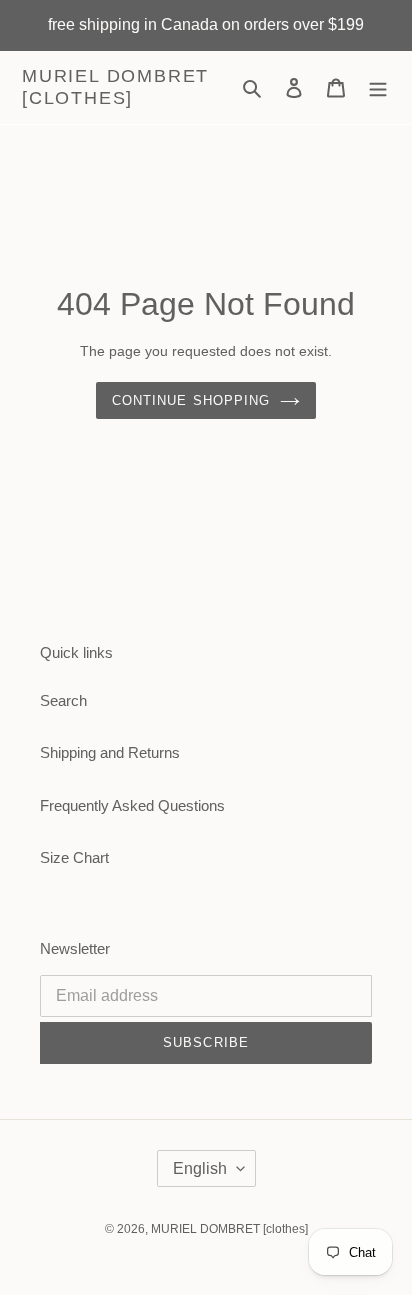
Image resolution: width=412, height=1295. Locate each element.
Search (63, 700)
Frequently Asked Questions (132, 805)
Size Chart (74, 857)
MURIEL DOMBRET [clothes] (115, 87)
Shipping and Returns (110, 752)
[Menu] (378, 87)
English (200, 1168)
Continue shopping (191, 400)
